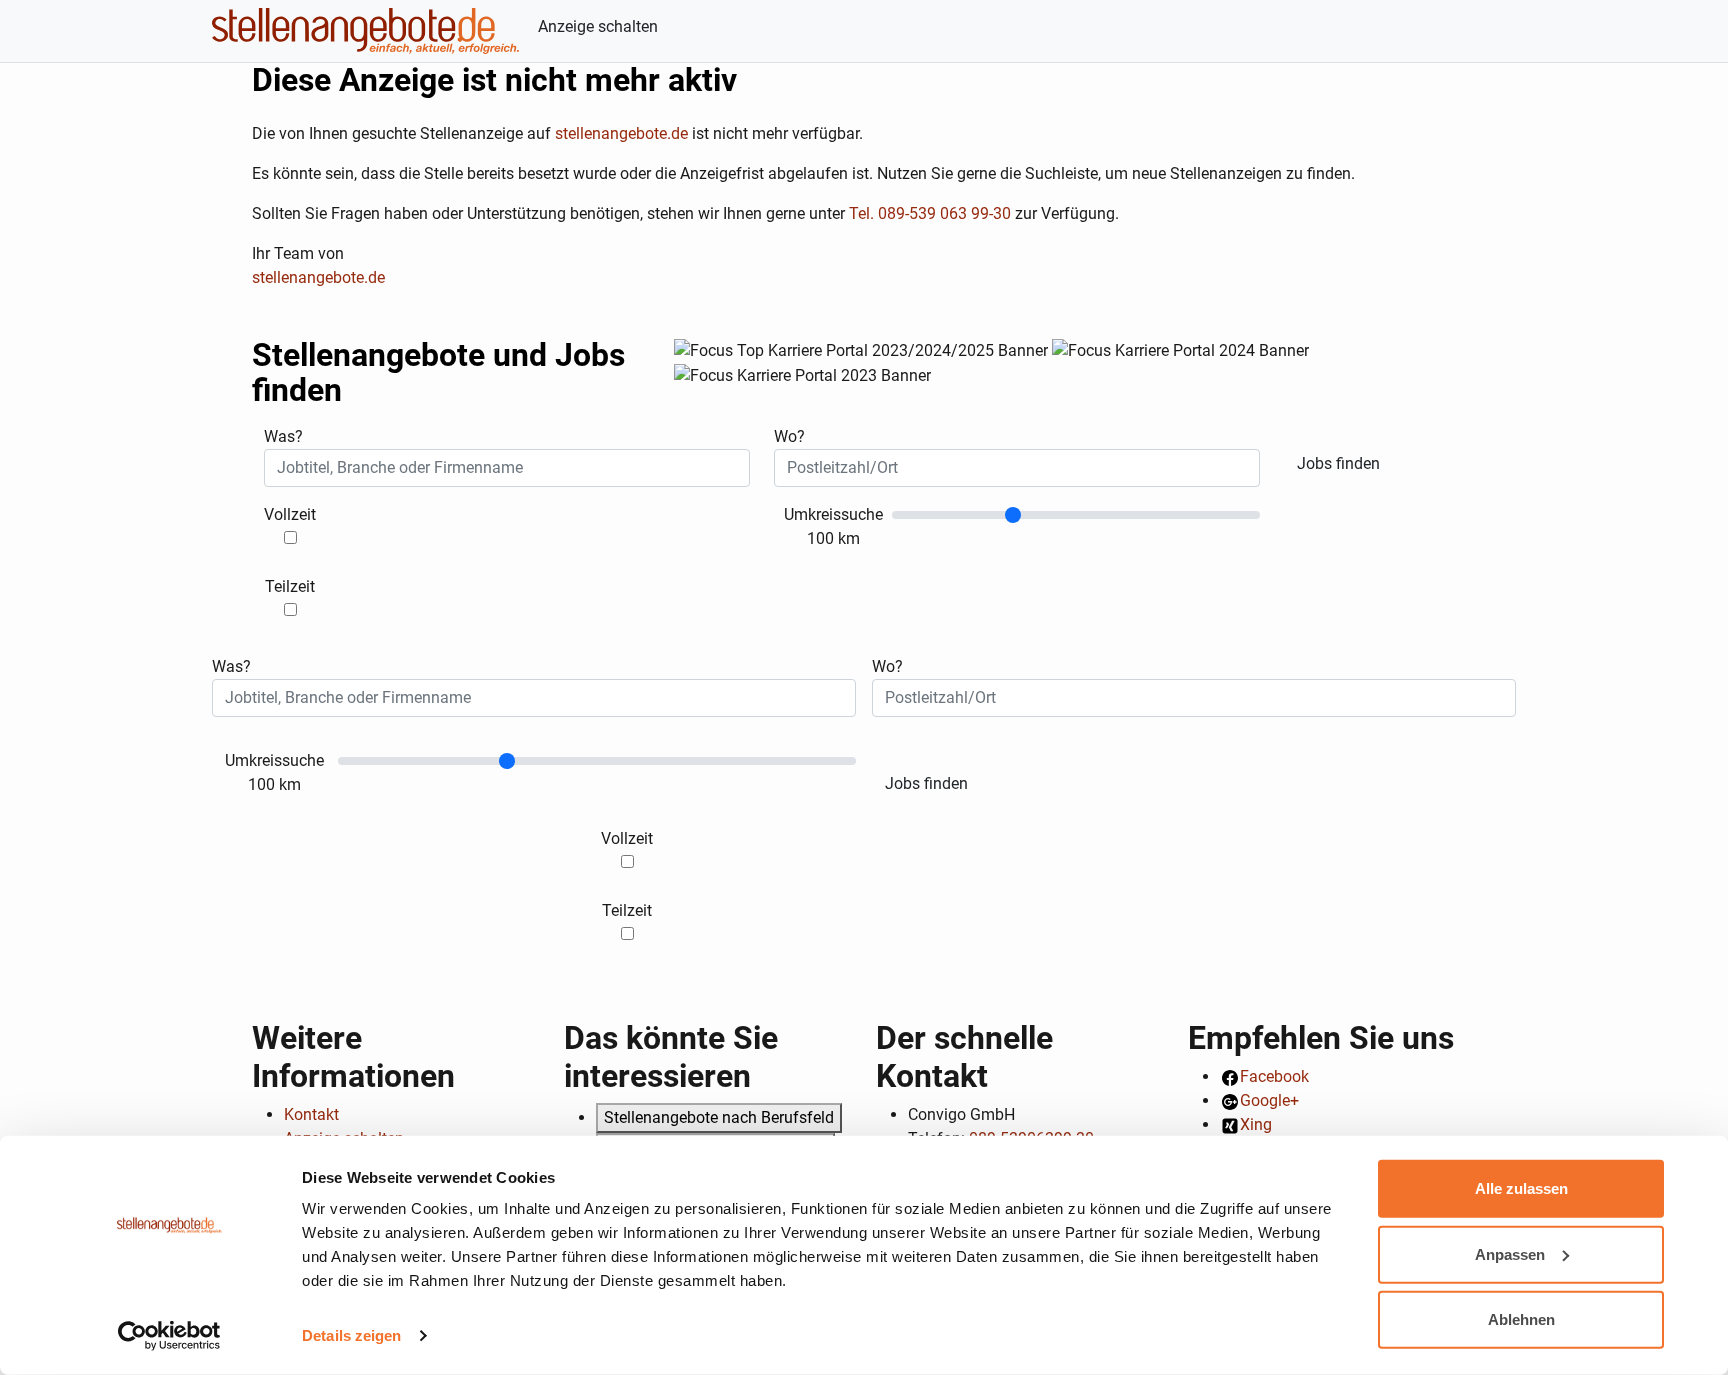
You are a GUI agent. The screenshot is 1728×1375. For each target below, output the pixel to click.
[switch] (290, 537)
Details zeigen (351, 1335)
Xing (1256, 1124)
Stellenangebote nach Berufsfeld (719, 1117)
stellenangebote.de (621, 133)
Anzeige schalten (598, 26)
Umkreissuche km (833, 526)
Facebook (1274, 1076)
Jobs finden (1338, 463)
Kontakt (311, 1114)
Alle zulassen (1521, 1188)
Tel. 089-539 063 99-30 (930, 213)
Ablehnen (1521, 1319)
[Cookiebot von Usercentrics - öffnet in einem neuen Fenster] (169, 1336)
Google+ (1269, 1100)
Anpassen (1510, 1253)
